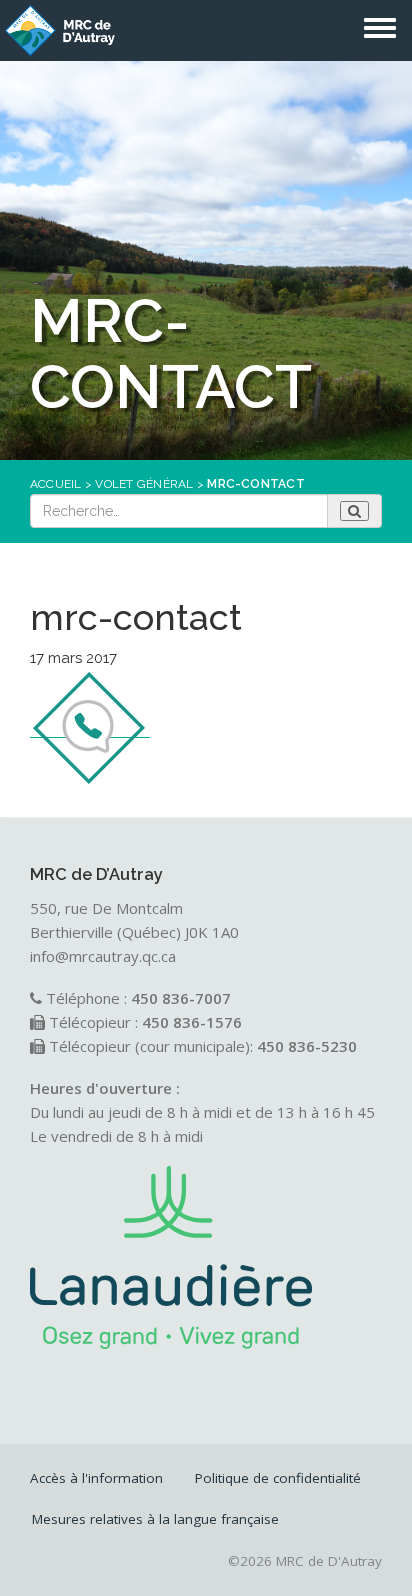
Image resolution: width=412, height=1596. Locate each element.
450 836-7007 (181, 998)
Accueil (56, 484)
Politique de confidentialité (278, 1478)
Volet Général (144, 484)
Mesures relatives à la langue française (155, 1519)
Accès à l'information (96, 1478)
